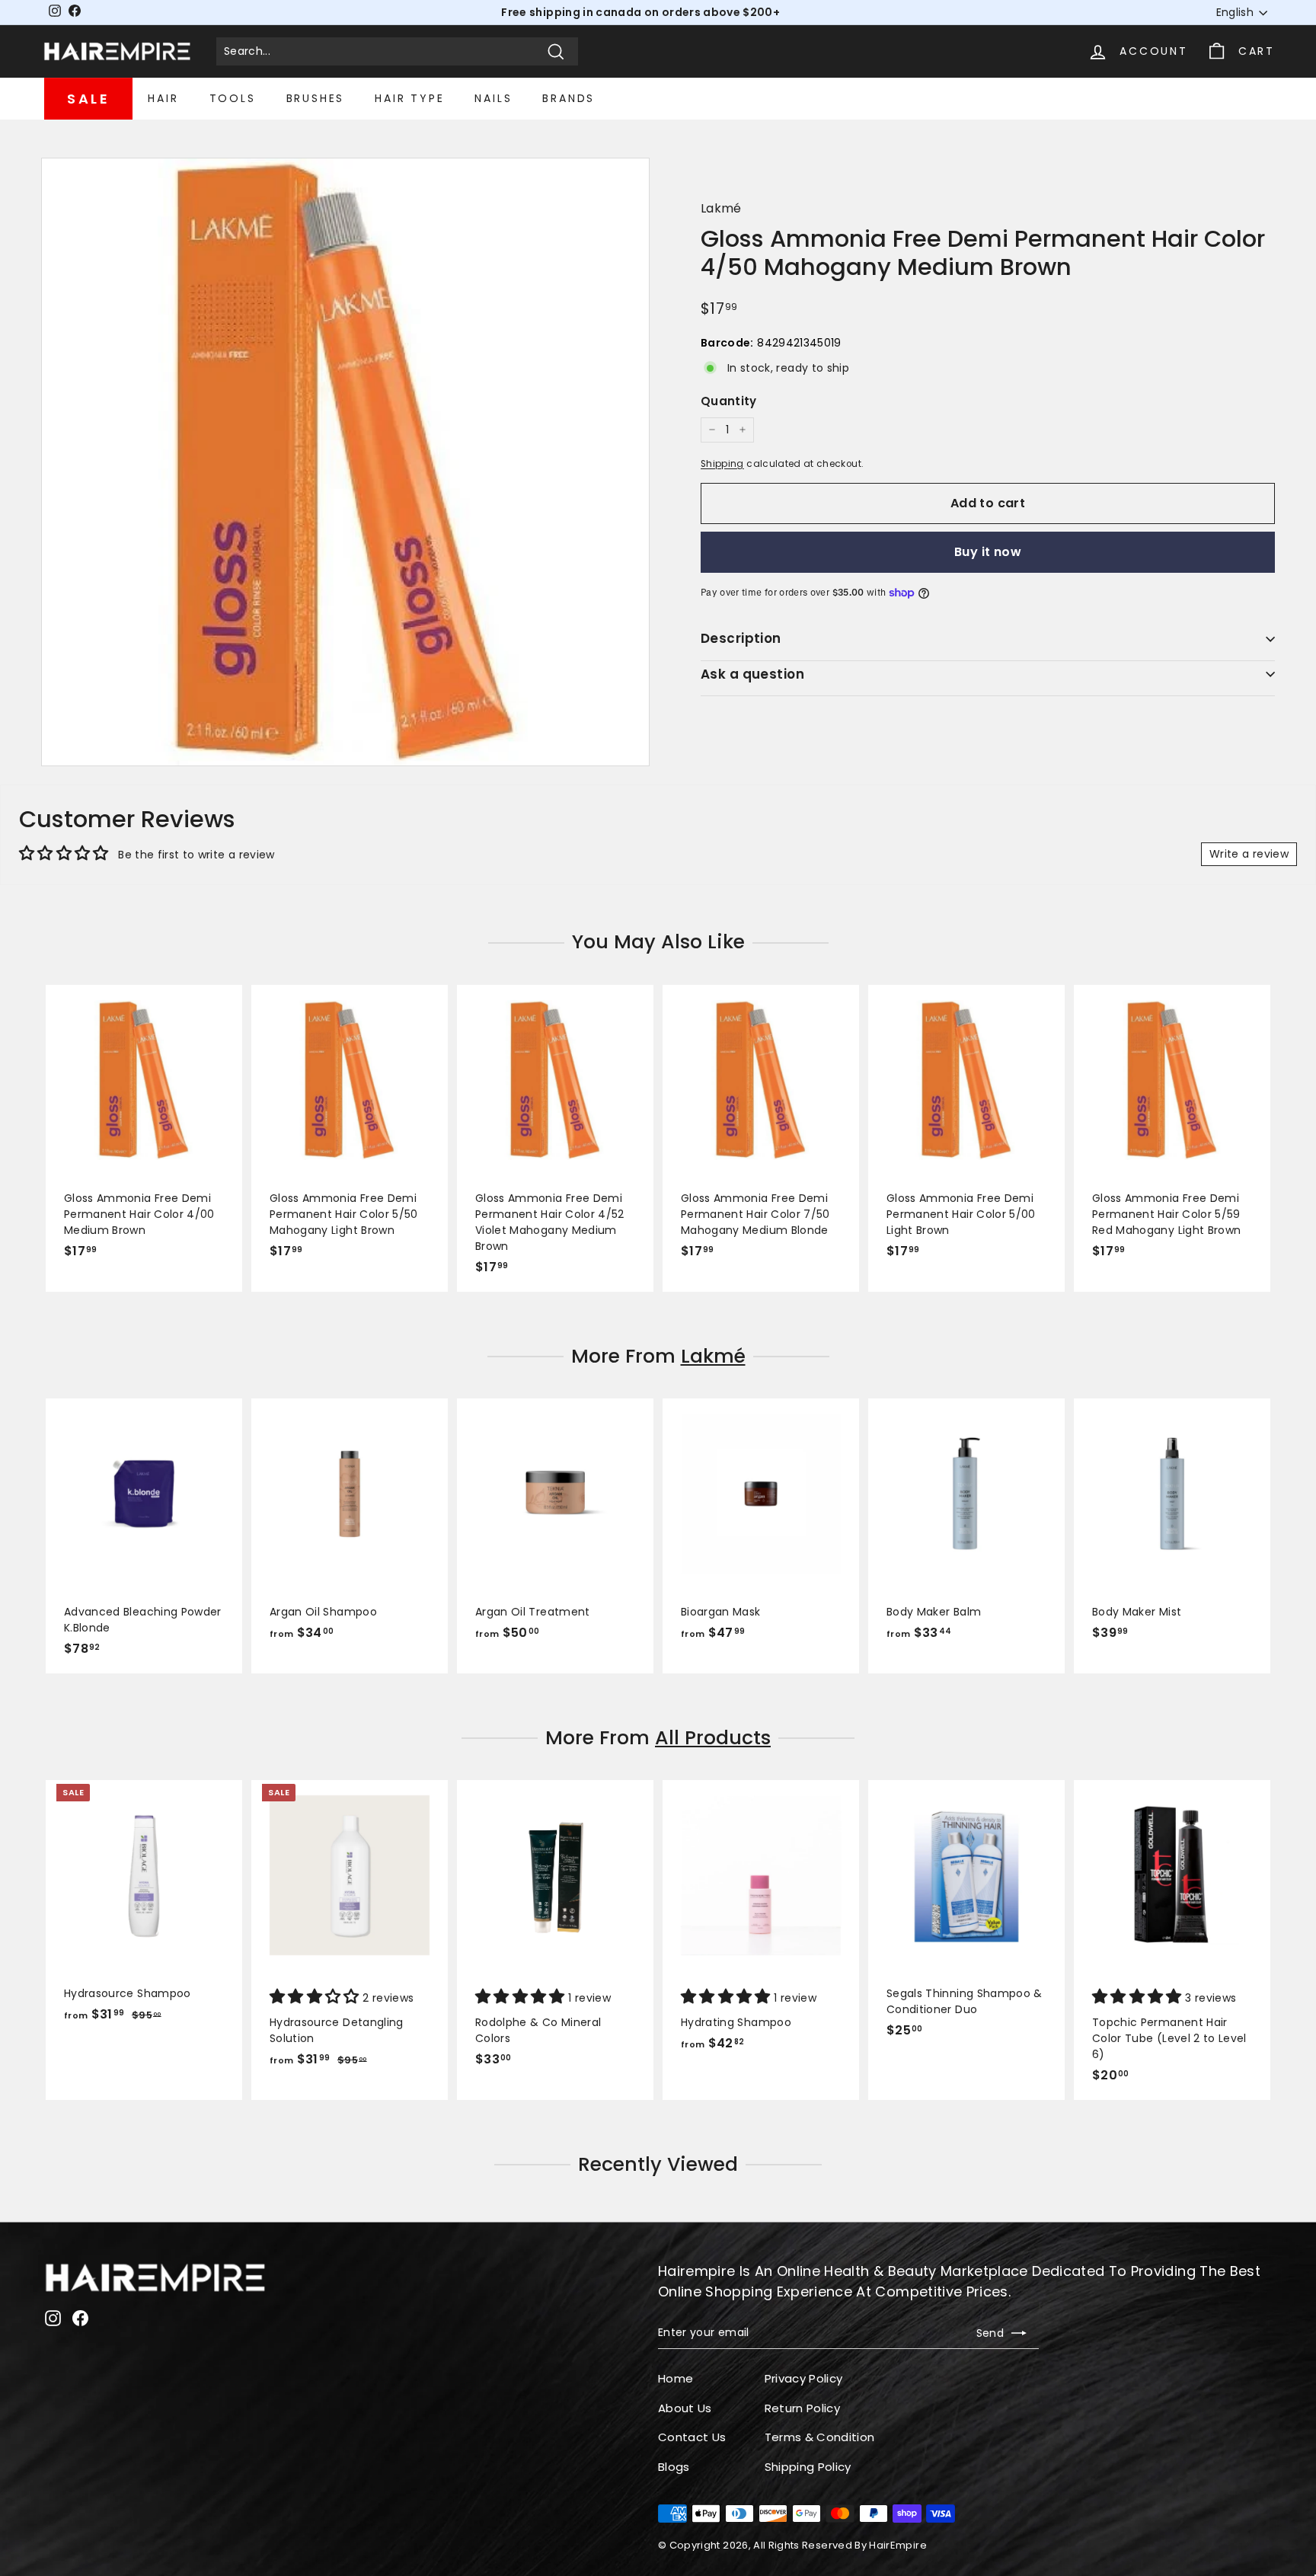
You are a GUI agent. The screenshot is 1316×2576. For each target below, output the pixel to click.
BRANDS (569, 98)
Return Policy (803, 2408)
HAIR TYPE (409, 98)
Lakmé (721, 208)
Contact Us (692, 2437)
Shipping (722, 464)
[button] (316, 1998)
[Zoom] (345, 462)
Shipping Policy (808, 2467)
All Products (713, 1738)
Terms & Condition (820, 2437)
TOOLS (233, 98)
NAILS (493, 98)
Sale (88, 99)
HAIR (163, 98)
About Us (685, 2408)
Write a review (1249, 854)
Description (741, 638)
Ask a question (752, 673)
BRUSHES (316, 98)
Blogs (674, 2467)
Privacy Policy (804, 2378)
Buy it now (988, 551)
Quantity (729, 400)
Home (676, 2378)
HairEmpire (898, 2545)
